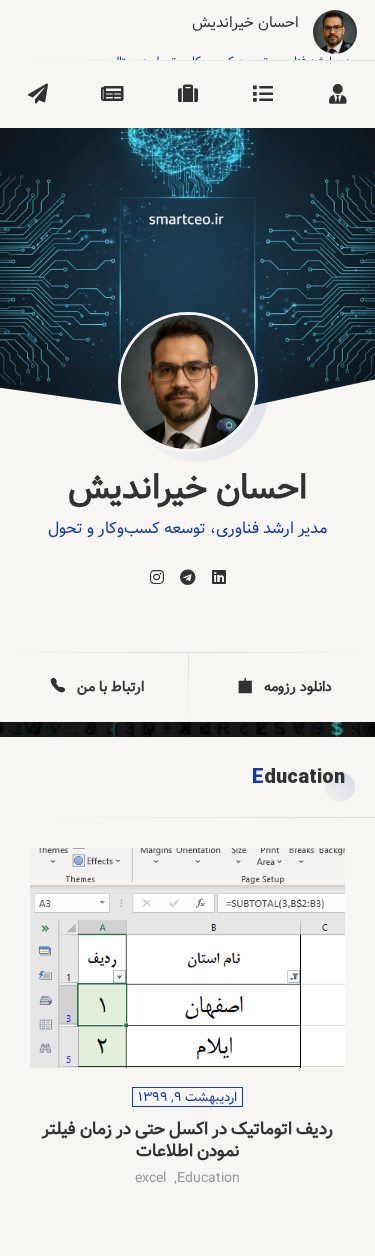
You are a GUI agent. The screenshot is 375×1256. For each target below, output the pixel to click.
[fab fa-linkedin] (219, 578)
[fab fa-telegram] (188, 578)
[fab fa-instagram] (157, 578)
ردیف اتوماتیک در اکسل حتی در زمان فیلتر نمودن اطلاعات (187, 1141)
